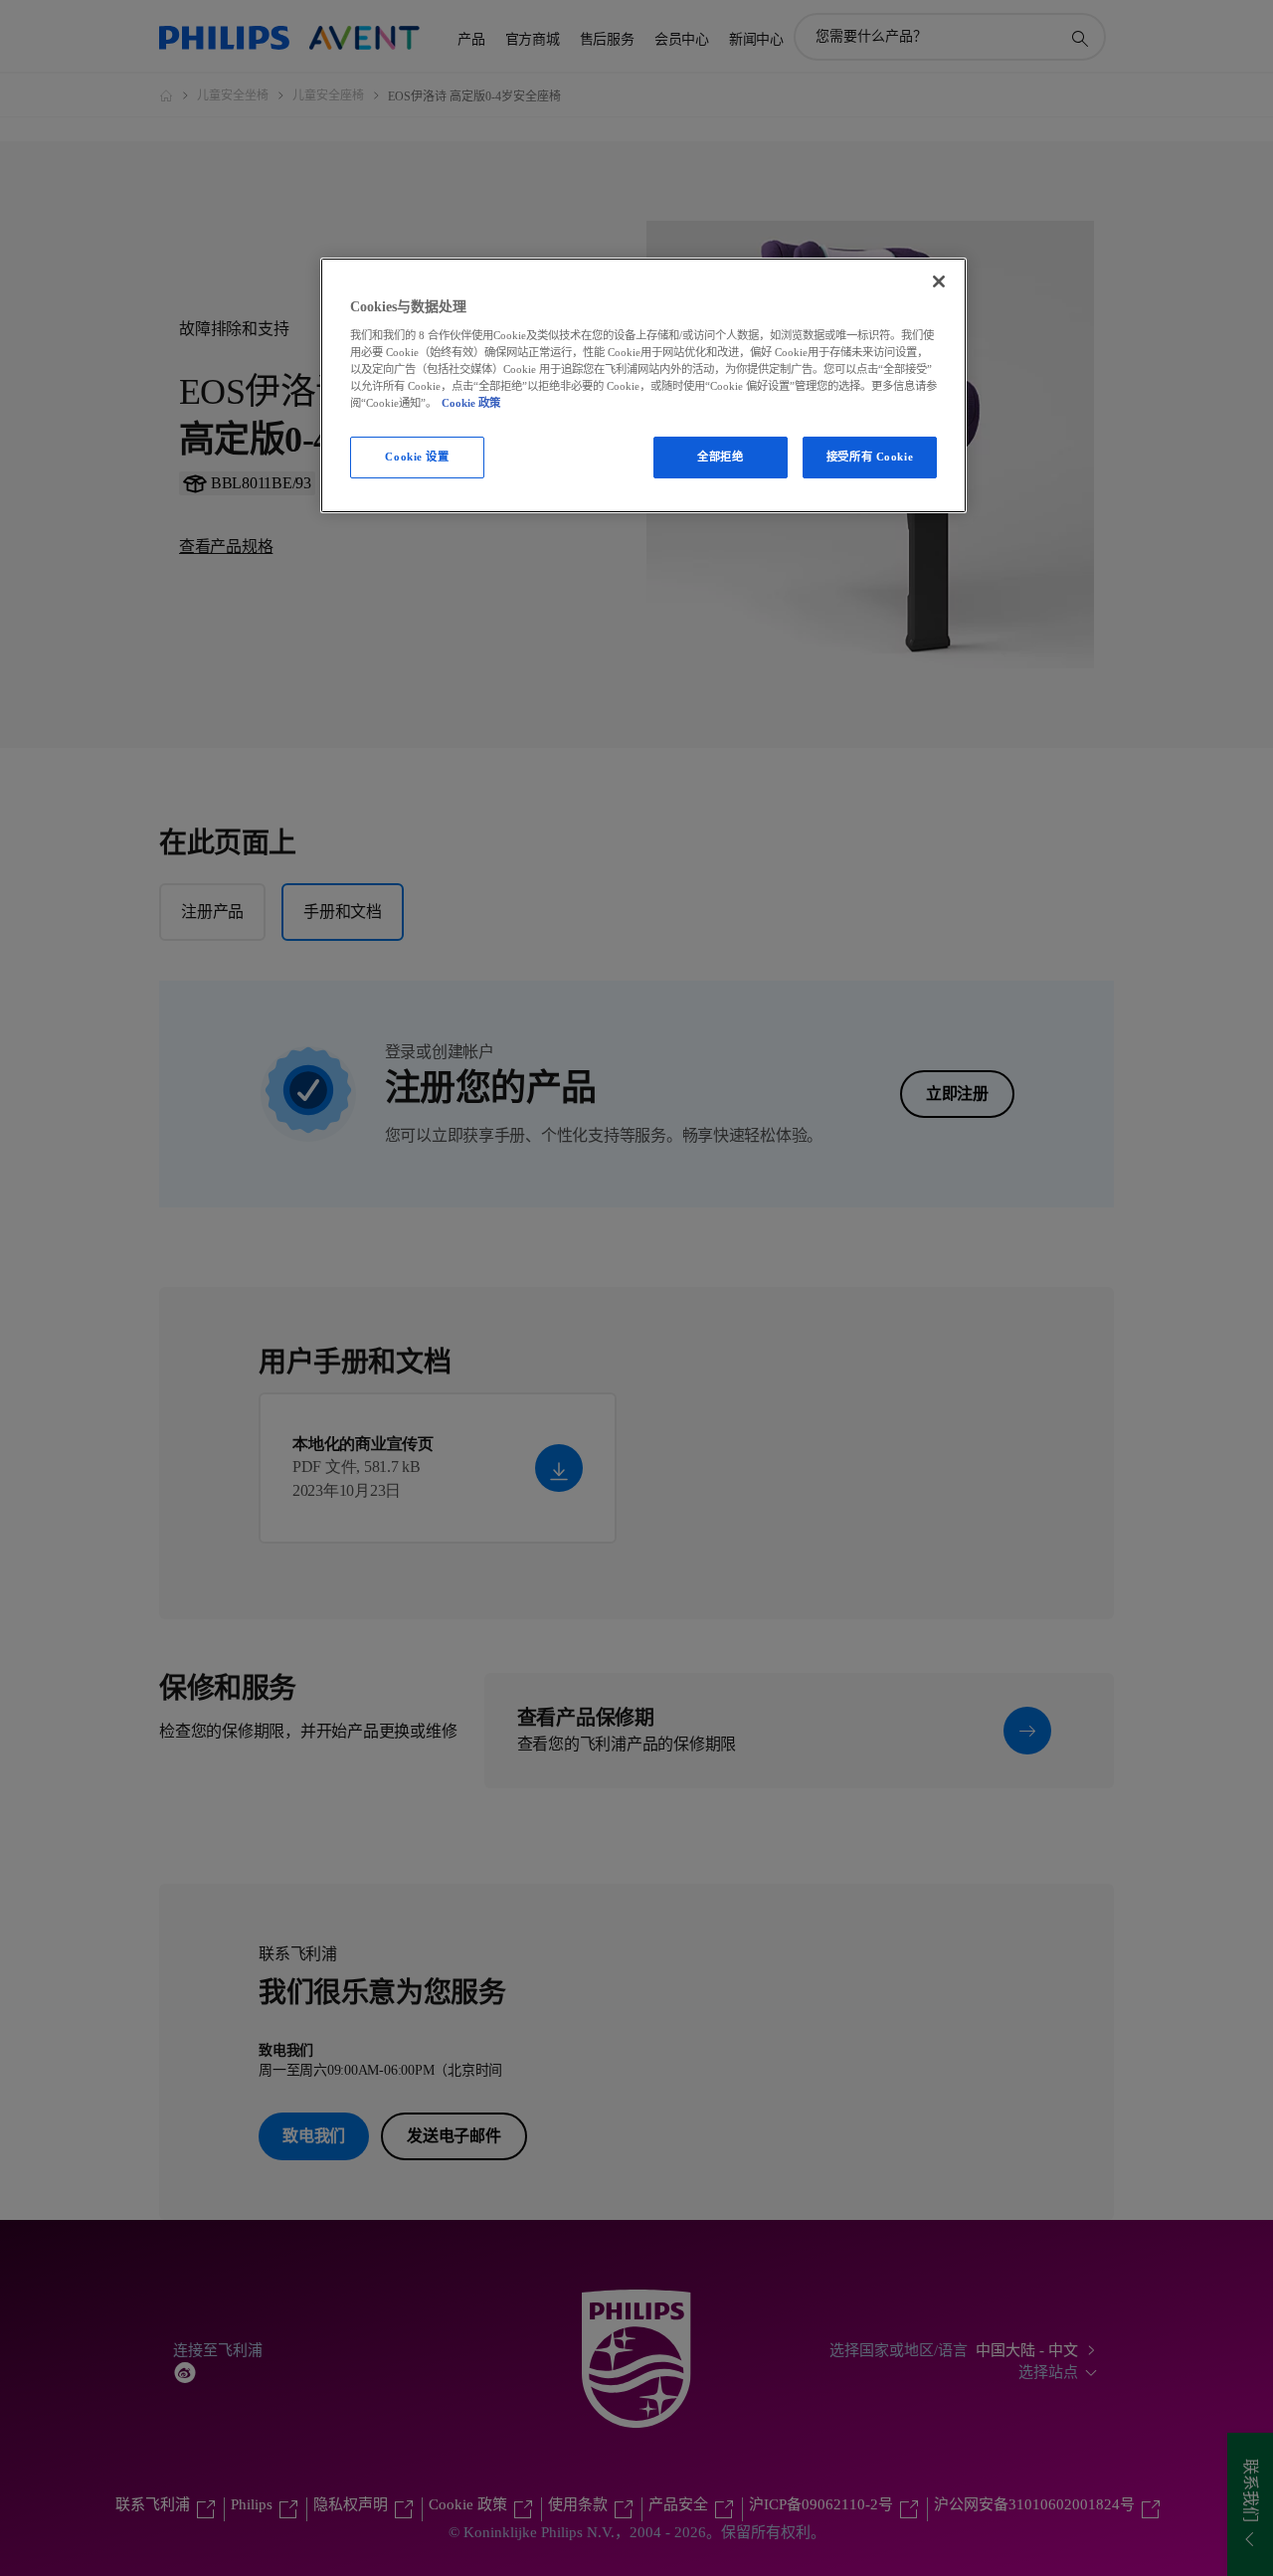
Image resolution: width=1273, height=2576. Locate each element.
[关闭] (939, 281)
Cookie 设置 (417, 457)
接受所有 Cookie (870, 457)
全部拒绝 (720, 457)
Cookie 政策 (471, 403)
